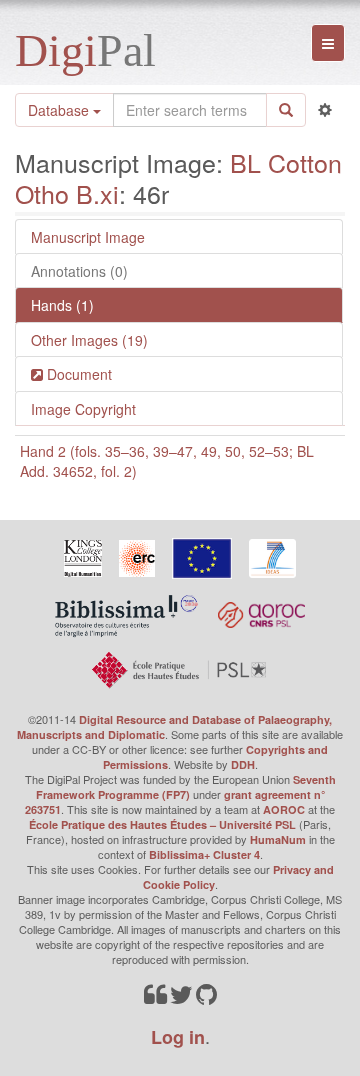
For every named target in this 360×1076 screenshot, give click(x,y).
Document (77, 374)
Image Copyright (83, 409)
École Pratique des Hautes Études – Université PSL (162, 824)
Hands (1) (62, 305)
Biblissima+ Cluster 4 (204, 854)
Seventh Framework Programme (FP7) (186, 787)
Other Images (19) (89, 340)
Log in (178, 1037)
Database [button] (60, 110)
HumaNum (278, 839)
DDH (243, 764)
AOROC (284, 809)
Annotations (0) (79, 271)
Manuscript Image (88, 237)
